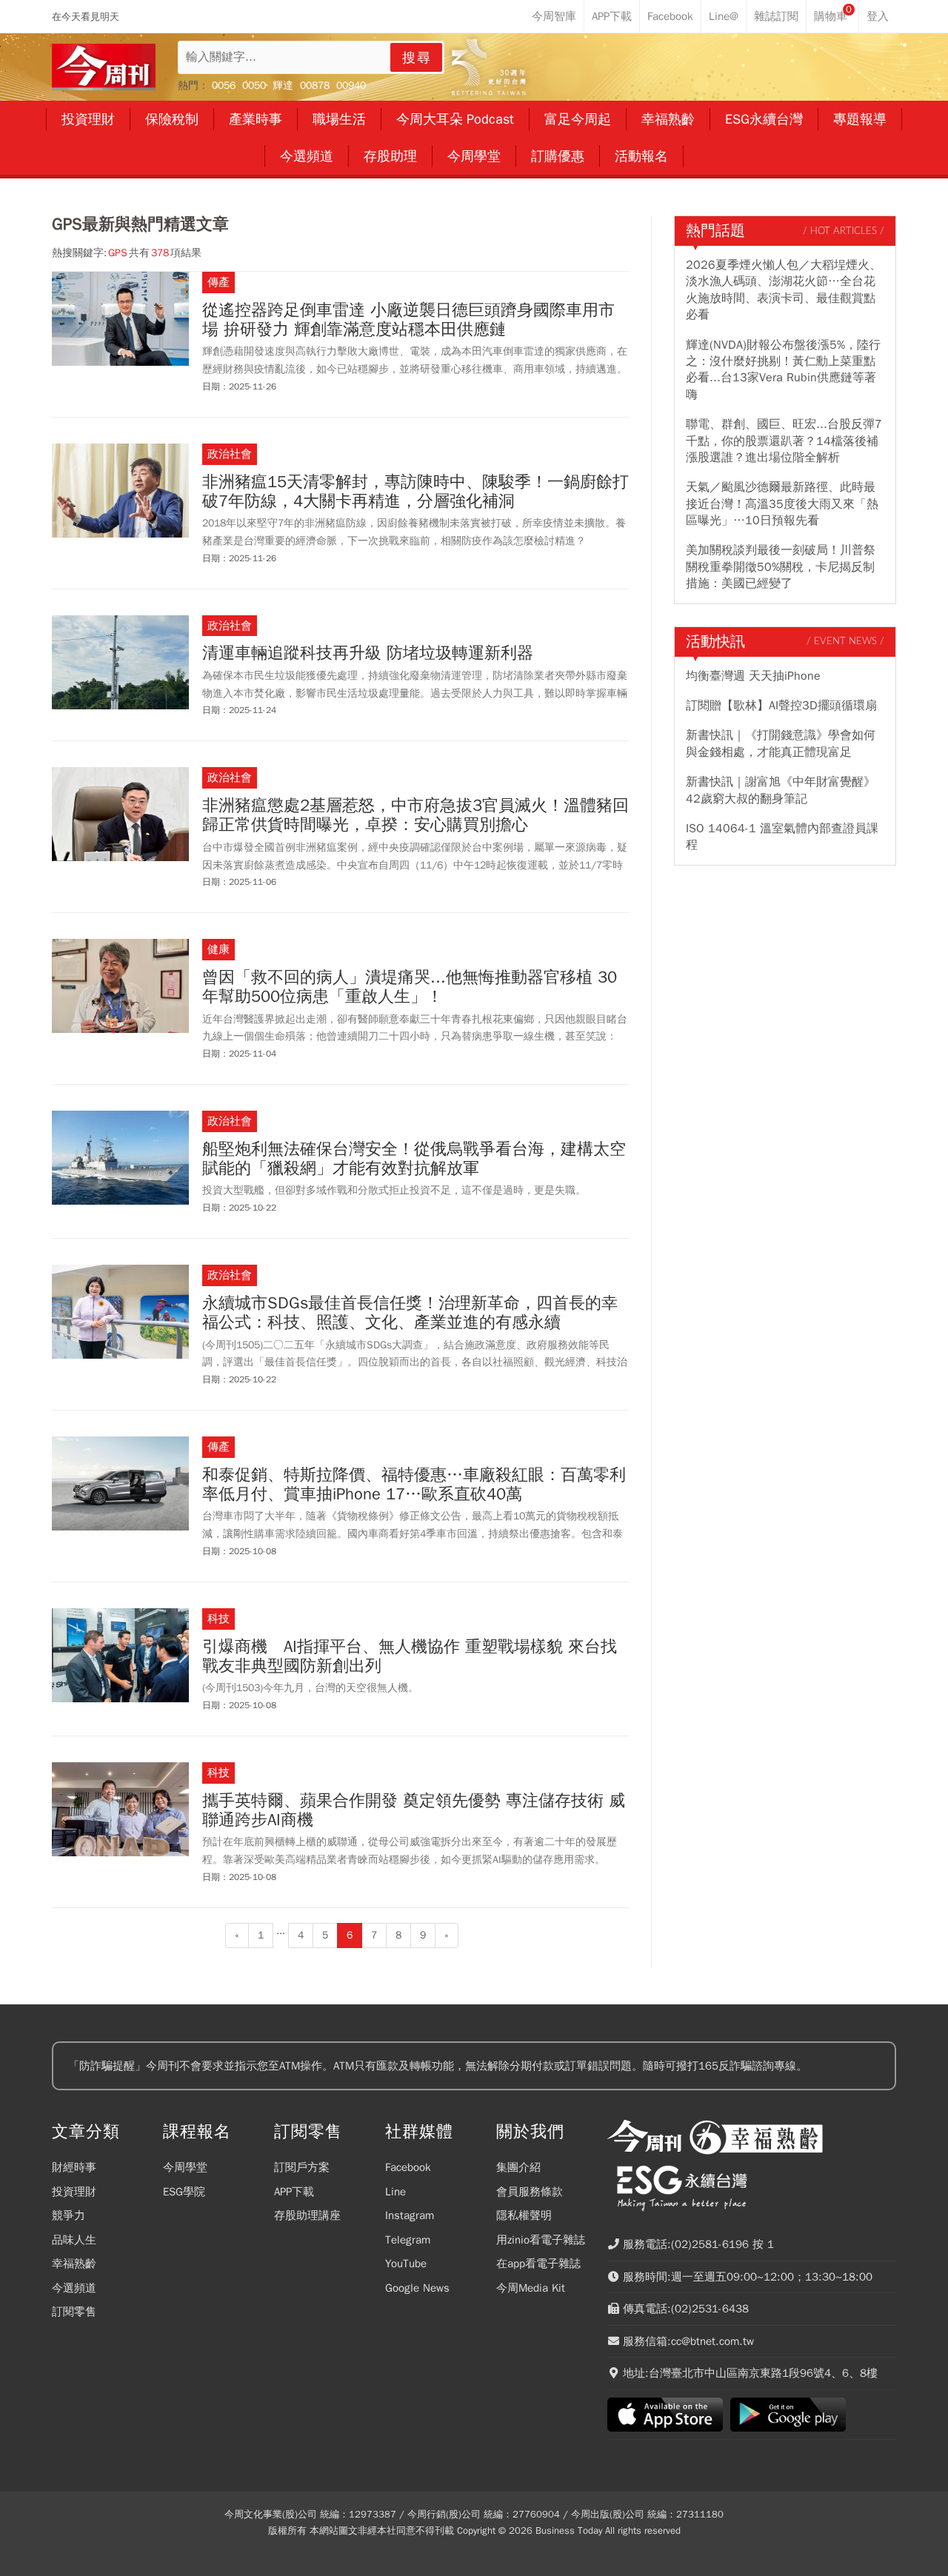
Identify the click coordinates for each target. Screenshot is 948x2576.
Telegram (408, 2240)
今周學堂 (185, 2167)
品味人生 (74, 2240)
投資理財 (74, 2192)
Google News (417, 2288)
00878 (315, 86)
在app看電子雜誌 (538, 2264)
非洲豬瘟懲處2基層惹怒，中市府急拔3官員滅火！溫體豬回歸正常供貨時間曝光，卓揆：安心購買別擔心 (415, 816)
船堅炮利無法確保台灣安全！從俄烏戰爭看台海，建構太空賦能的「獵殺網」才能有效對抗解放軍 (414, 1159)
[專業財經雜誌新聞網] (104, 67)
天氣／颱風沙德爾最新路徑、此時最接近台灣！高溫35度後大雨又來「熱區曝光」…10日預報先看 (782, 504)
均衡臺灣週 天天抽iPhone (753, 676)
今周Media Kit (531, 2288)
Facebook (408, 2167)
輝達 (283, 86)
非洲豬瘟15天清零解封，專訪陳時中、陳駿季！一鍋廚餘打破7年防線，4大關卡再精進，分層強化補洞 (415, 492)
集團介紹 (518, 2167)
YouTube (406, 2264)
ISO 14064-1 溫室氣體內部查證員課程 (782, 837)
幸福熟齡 (74, 2264)
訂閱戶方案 (302, 2167)
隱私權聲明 (524, 2215)
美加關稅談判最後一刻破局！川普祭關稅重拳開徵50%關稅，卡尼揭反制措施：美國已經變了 (781, 567)
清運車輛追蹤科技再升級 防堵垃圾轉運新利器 (368, 653)
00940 (351, 86)
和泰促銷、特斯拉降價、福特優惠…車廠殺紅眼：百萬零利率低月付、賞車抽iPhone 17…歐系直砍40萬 (414, 1485)
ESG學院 (184, 2192)
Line (395, 2192)
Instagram (410, 2215)
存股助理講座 (307, 2215)
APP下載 (294, 2192)
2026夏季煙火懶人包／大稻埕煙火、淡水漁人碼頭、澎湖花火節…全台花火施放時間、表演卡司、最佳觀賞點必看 (784, 290)
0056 (224, 86)
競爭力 (69, 2215)
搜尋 (417, 58)
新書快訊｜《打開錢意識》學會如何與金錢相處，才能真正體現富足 (781, 743)
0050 (254, 86)
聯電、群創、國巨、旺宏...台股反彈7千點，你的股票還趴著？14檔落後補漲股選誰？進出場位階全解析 (784, 441)
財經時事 (74, 2167)
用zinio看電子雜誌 (541, 2240)
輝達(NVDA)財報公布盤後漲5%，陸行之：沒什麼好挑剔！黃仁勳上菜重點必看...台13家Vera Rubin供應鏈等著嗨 (783, 370)
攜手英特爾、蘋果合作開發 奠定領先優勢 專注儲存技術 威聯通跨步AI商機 (414, 1811)
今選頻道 (74, 2288)
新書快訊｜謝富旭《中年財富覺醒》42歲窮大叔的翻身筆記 (781, 790)
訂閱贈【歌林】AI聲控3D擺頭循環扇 (781, 706)
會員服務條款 (530, 2192)
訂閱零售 (74, 2312)
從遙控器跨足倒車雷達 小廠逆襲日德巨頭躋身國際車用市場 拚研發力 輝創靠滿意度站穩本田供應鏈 (408, 320)
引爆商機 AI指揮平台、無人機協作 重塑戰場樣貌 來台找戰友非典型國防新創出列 (410, 1657)
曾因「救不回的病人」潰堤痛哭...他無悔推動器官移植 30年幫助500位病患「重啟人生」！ (410, 987)
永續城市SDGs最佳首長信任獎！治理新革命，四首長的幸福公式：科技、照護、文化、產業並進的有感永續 (410, 1313)
